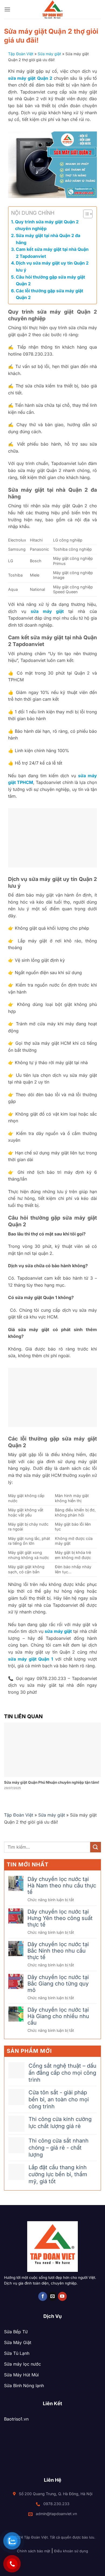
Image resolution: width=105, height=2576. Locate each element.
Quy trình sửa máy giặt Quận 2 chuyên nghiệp (47, 225)
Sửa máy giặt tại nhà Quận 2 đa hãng (48, 239)
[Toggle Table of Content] (85, 214)
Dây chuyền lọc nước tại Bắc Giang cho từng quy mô (58, 1984)
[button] (7, 9)
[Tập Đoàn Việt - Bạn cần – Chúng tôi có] (52, 9)
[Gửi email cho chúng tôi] (53, 2296)
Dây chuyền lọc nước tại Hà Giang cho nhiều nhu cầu (58, 2016)
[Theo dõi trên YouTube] (62, 2296)
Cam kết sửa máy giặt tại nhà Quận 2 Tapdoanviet (52, 253)
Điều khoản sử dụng (71, 2551)
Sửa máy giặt (49, 54)
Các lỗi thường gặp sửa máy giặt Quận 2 (50, 294)
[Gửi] (96, 1847)
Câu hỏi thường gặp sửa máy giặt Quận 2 (50, 280)
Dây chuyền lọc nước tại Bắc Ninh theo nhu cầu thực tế (58, 1951)
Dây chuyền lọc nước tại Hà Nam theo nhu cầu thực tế (62, 1886)
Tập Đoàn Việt (21, 54)
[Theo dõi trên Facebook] (43, 2296)
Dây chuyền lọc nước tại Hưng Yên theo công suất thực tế (60, 1918)
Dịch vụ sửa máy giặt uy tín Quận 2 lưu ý (52, 266)
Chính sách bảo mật (34, 2551)
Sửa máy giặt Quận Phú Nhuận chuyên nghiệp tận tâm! (52, 1782)
